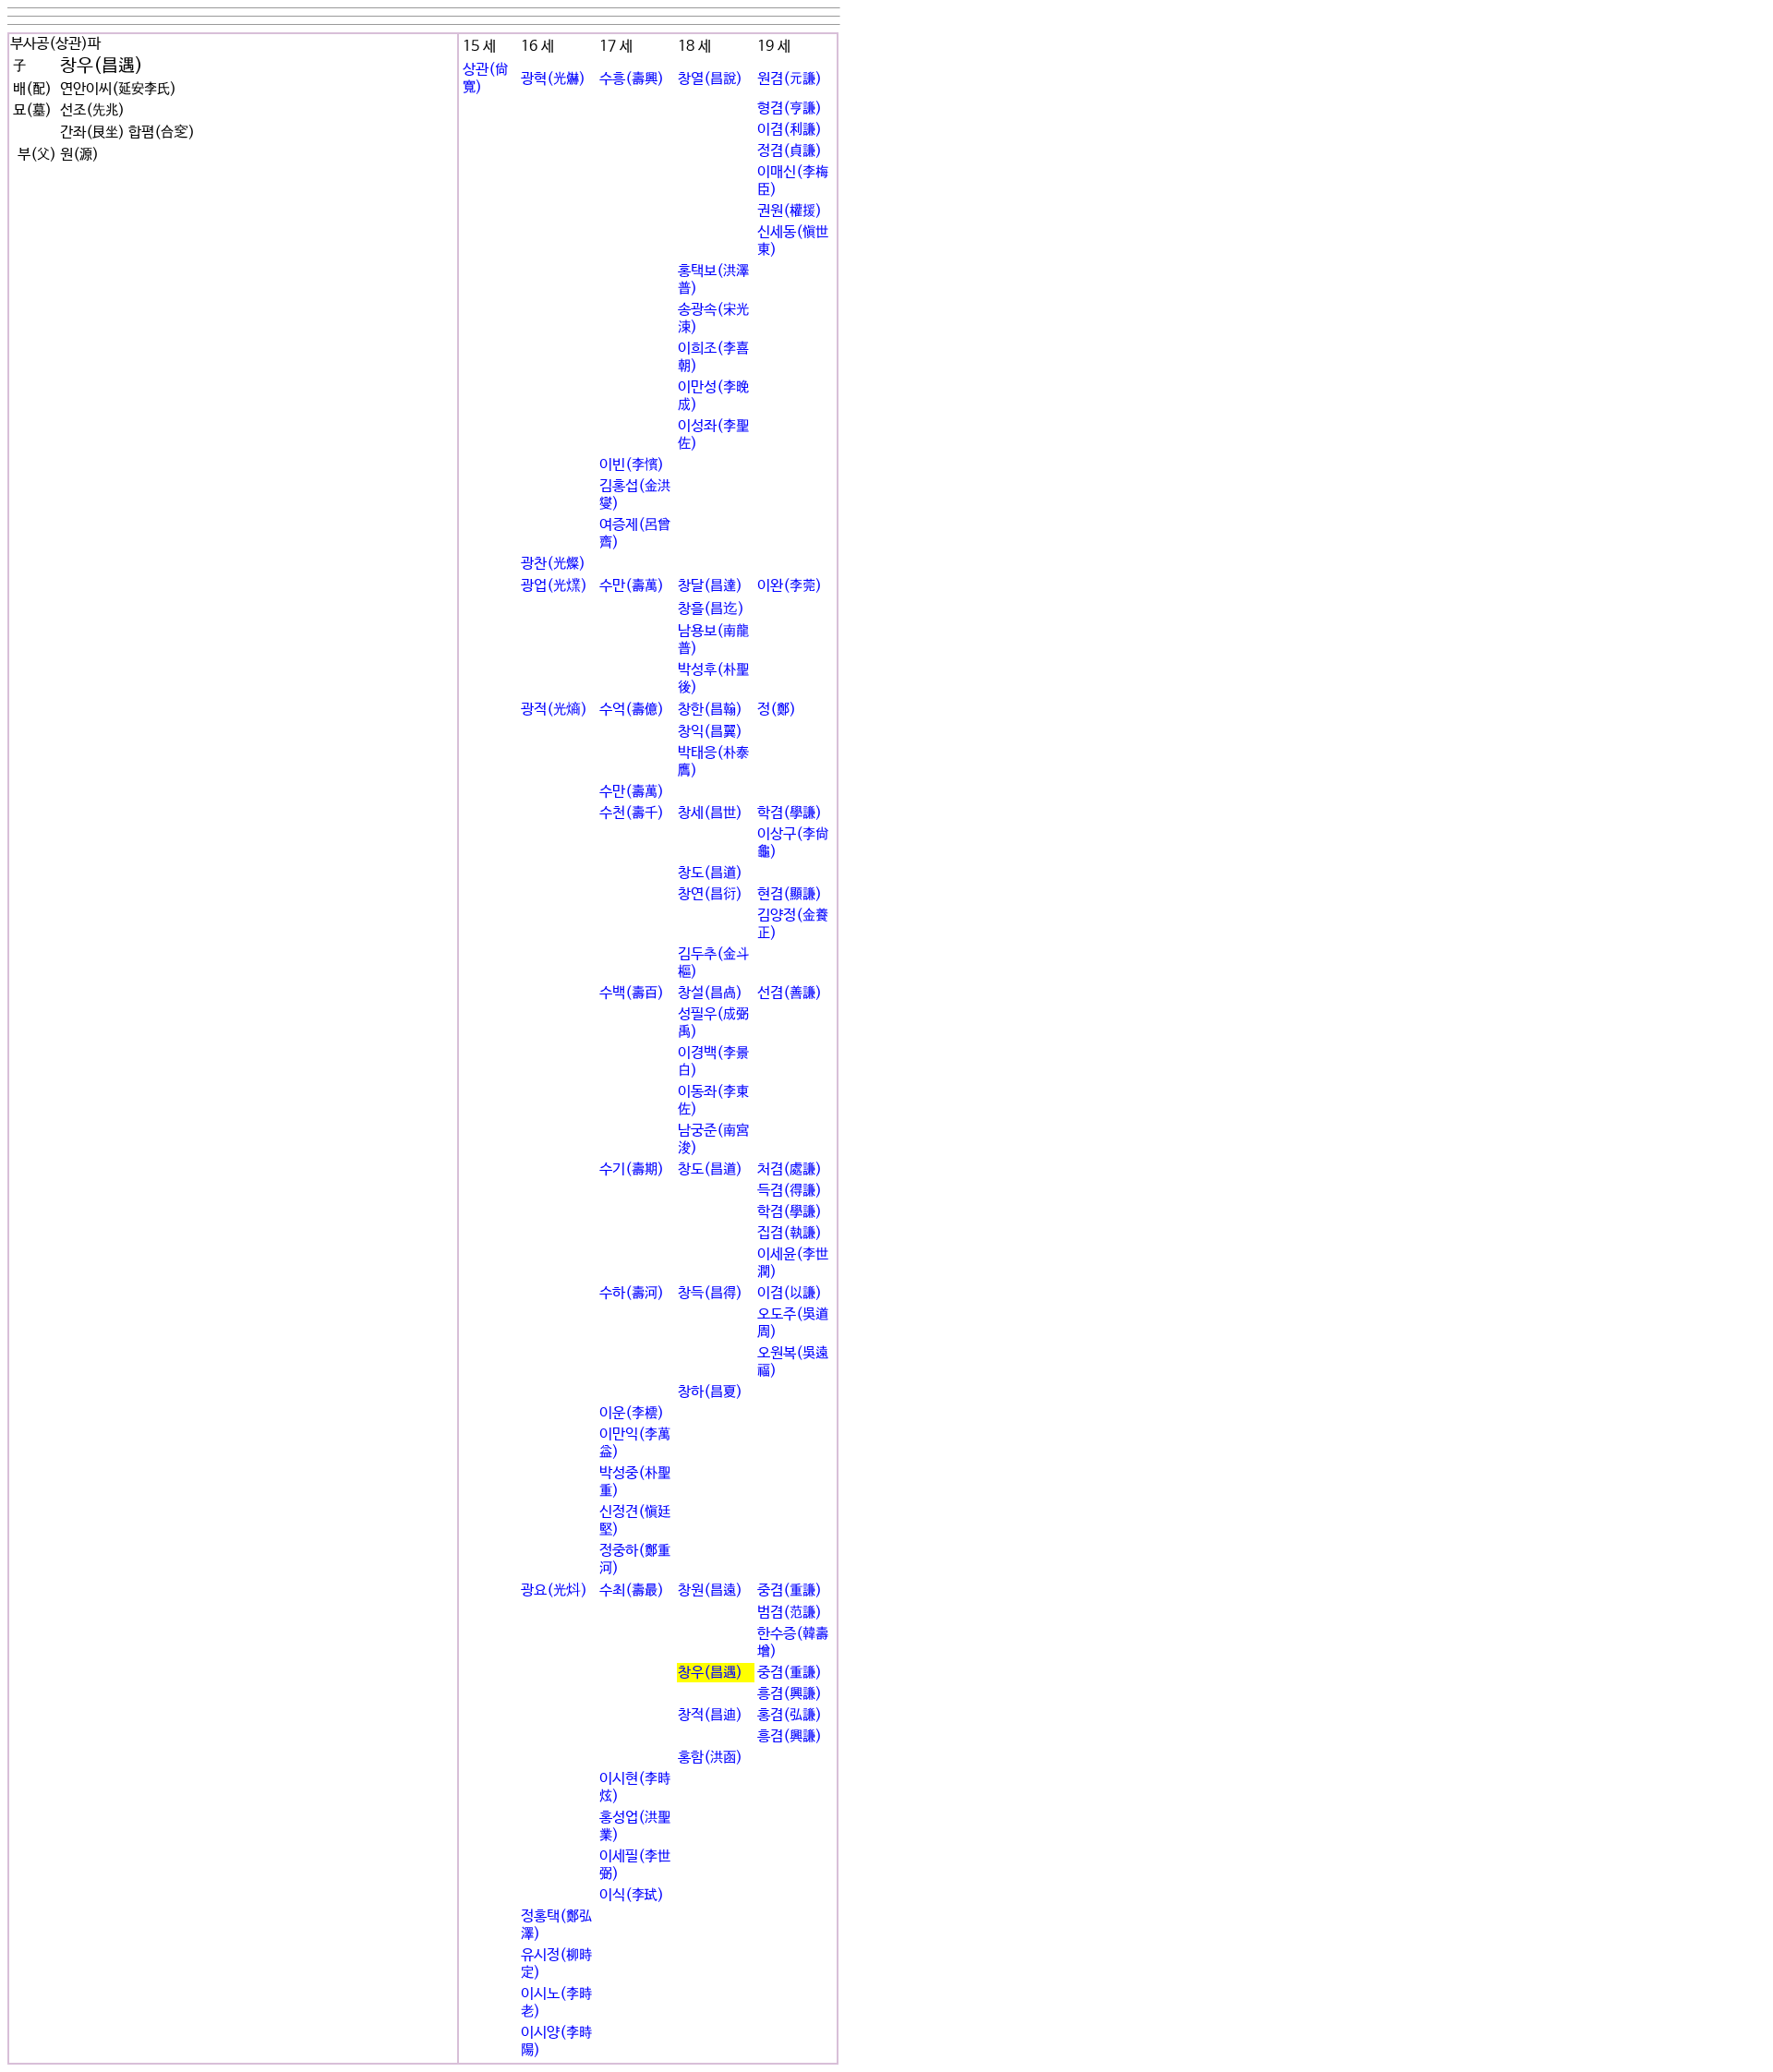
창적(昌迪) (710, 1715)
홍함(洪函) (710, 1758)
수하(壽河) (632, 1293)
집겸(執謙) (790, 1233)
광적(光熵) (554, 710)
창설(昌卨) (710, 993)
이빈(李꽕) (632, 465)
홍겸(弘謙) (790, 1715)
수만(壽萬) (632, 586)
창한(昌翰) (710, 710)
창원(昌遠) (710, 1590)
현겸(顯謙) (790, 894)
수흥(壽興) (632, 79)
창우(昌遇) (710, 1673)
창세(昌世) (710, 813)
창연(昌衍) (710, 894)
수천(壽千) (632, 813)
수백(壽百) (632, 993)
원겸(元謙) (790, 79)
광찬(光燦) (553, 564)
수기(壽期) (632, 1169)
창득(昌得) (710, 1293)
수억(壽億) (632, 710)
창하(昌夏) (710, 1392)
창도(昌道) (710, 873)
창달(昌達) (710, 586)
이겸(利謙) (790, 130)
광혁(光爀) (553, 79)
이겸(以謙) (790, 1293)
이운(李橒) (632, 1413)
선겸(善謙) (790, 993)
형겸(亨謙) (790, 108)
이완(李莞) (790, 586)
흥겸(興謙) (790, 1694)
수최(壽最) (632, 1590)
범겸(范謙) (790, 1613)
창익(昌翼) (710, 732)
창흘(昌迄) (711, 609)
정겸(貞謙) (790, 151)
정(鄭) (777, 710)
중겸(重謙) (790, 1590)
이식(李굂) (632, 1895)
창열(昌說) (710, 79)
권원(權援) (790, 211)
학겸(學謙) (790, 813)
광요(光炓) (554, 1590)
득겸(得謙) (790, 1191)
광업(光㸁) (554, 586)
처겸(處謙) (790, 1169)
